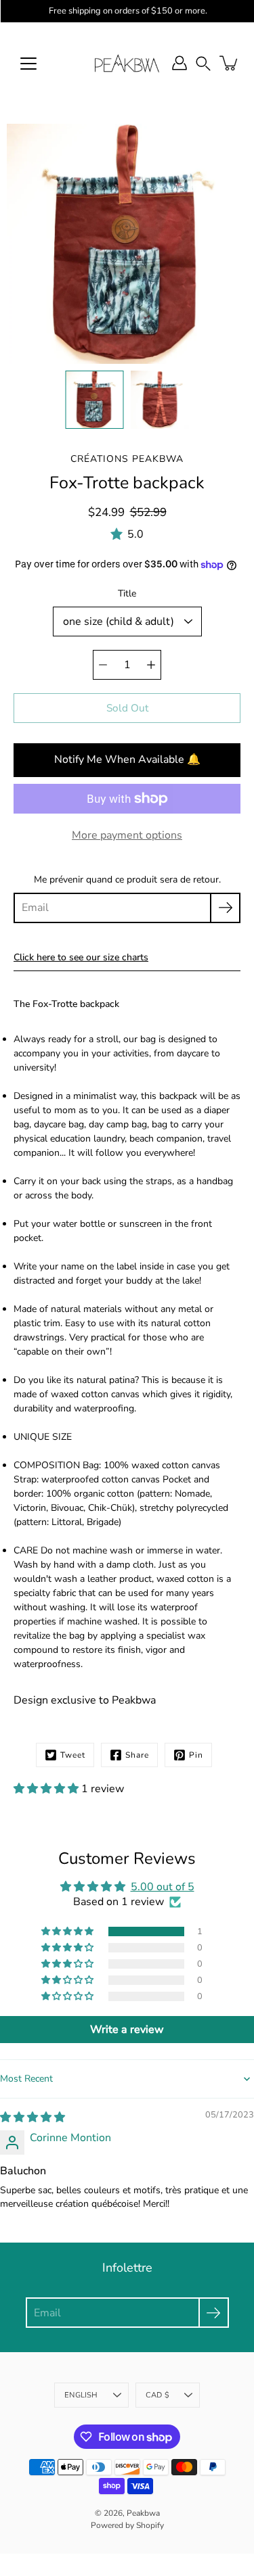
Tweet (73, 1755)
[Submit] (214, 2313)
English (81, 2395)
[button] (203, 63)
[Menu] (28, 64)
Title (127, 593)
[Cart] (230, 63)
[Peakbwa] (127, 63)
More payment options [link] (127, 835)
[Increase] (151, 665)
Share (137, 1755)
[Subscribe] (225, 908)
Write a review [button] (127, 2030)
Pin (196, 1755)
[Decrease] (103, 665)
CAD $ (157, 2395)
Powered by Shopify (127, 2525)
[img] (33, 2117)
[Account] (179, 63)
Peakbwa (143, 2513)
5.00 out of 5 (163, 1887)
